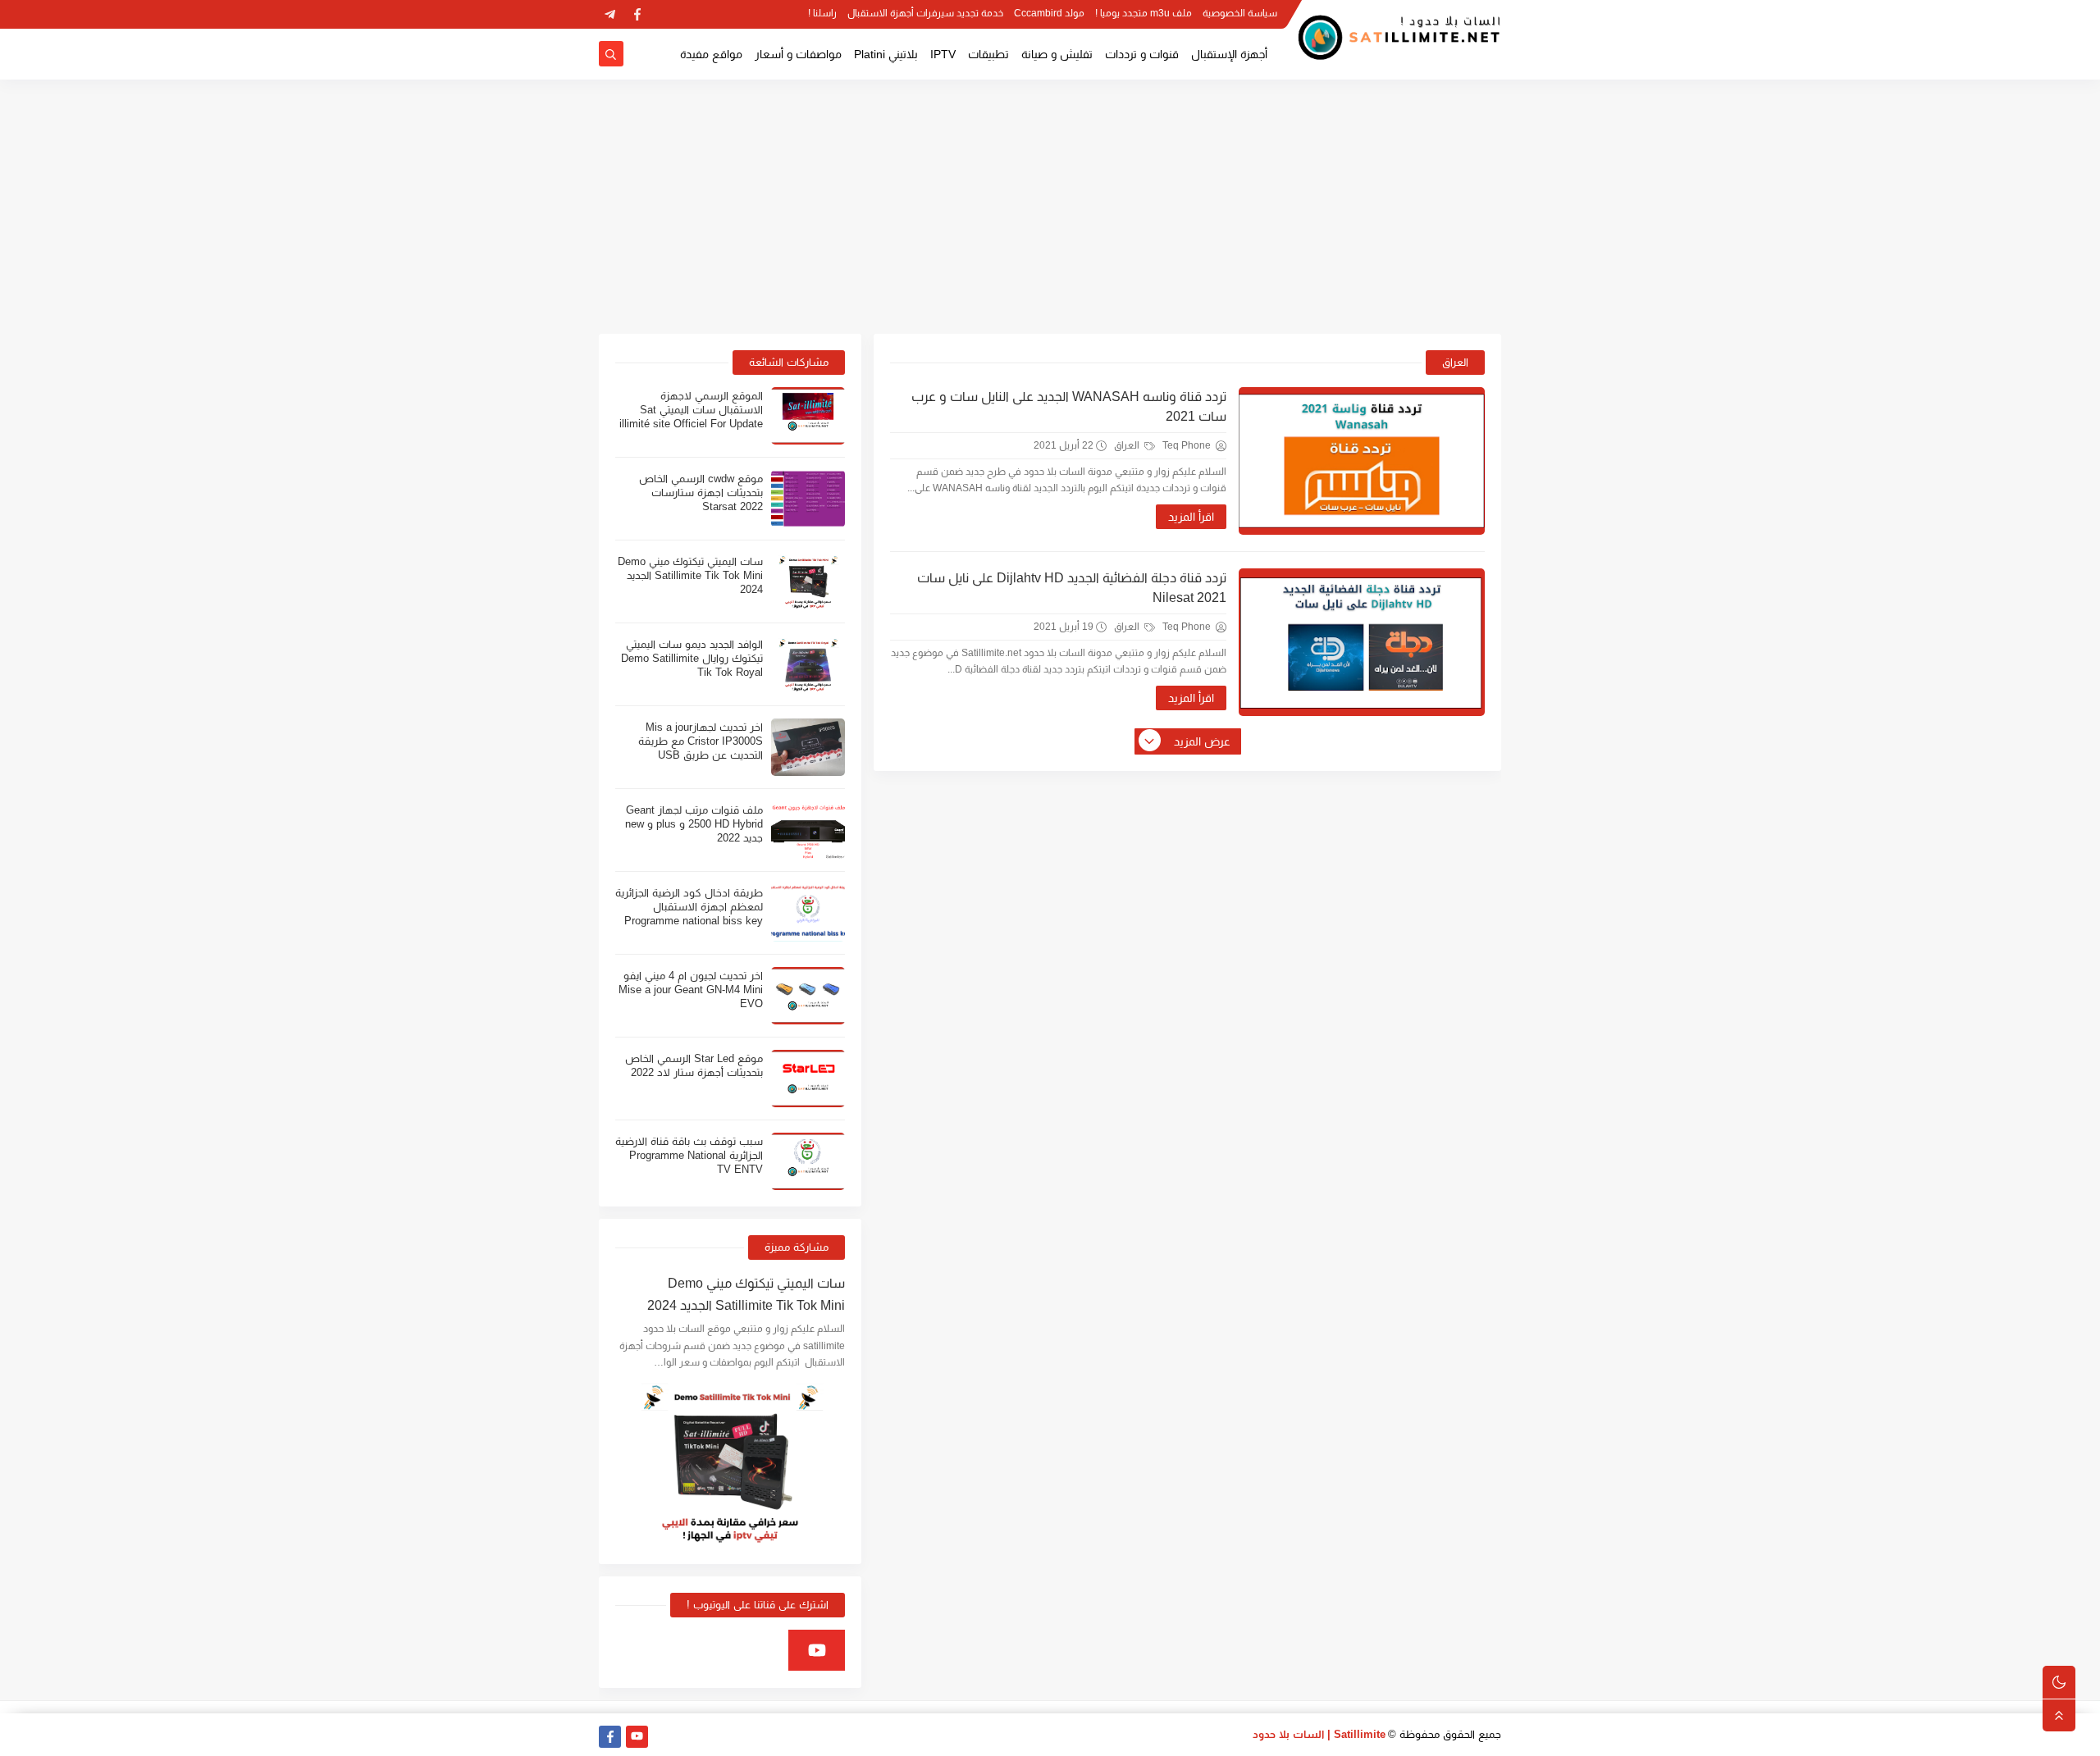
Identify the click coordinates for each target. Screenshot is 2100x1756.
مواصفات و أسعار (798, 54)
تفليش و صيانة (1057, 54)
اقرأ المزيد (1191, 517)
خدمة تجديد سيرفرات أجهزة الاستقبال (925, 13)
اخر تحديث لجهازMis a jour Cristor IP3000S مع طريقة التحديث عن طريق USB (701, 741)
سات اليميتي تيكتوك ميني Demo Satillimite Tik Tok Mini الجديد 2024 (690, 575)
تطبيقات (988, 54)
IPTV (943, 54)
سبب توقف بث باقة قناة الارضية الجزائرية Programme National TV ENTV (689, 1155)
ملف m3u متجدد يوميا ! (1144, 13)
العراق (1128, 445)
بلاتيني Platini (886, 54)
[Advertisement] (1050, 207)
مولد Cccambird (1049, 13)
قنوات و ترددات (1142, 54)
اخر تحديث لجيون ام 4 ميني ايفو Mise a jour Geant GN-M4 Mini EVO (691, 990)
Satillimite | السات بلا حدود (1319, 1734)
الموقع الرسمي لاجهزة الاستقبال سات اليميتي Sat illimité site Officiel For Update (691, 410)
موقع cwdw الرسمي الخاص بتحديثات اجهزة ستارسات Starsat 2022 (701, 493)
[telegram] (610, 14)
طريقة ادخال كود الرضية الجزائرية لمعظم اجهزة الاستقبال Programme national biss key (689, 907)
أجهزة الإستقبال (1229, 54)
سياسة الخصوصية (1240, 13)
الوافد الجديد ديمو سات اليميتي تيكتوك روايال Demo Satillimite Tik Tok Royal (692, 658)
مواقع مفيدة (711, 54)
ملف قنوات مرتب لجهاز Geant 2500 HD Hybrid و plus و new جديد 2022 (694, 824)
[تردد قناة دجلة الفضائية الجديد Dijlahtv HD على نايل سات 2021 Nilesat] (1362, 642)
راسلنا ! (822, 13)
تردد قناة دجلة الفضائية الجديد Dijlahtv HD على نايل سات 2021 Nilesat (1072, 588)
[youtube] (817, 1650)
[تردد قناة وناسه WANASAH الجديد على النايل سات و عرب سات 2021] (1362, 461)
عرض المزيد (1202, 741)
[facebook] (637, 14)
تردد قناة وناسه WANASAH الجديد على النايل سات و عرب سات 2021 (1069, 406)
